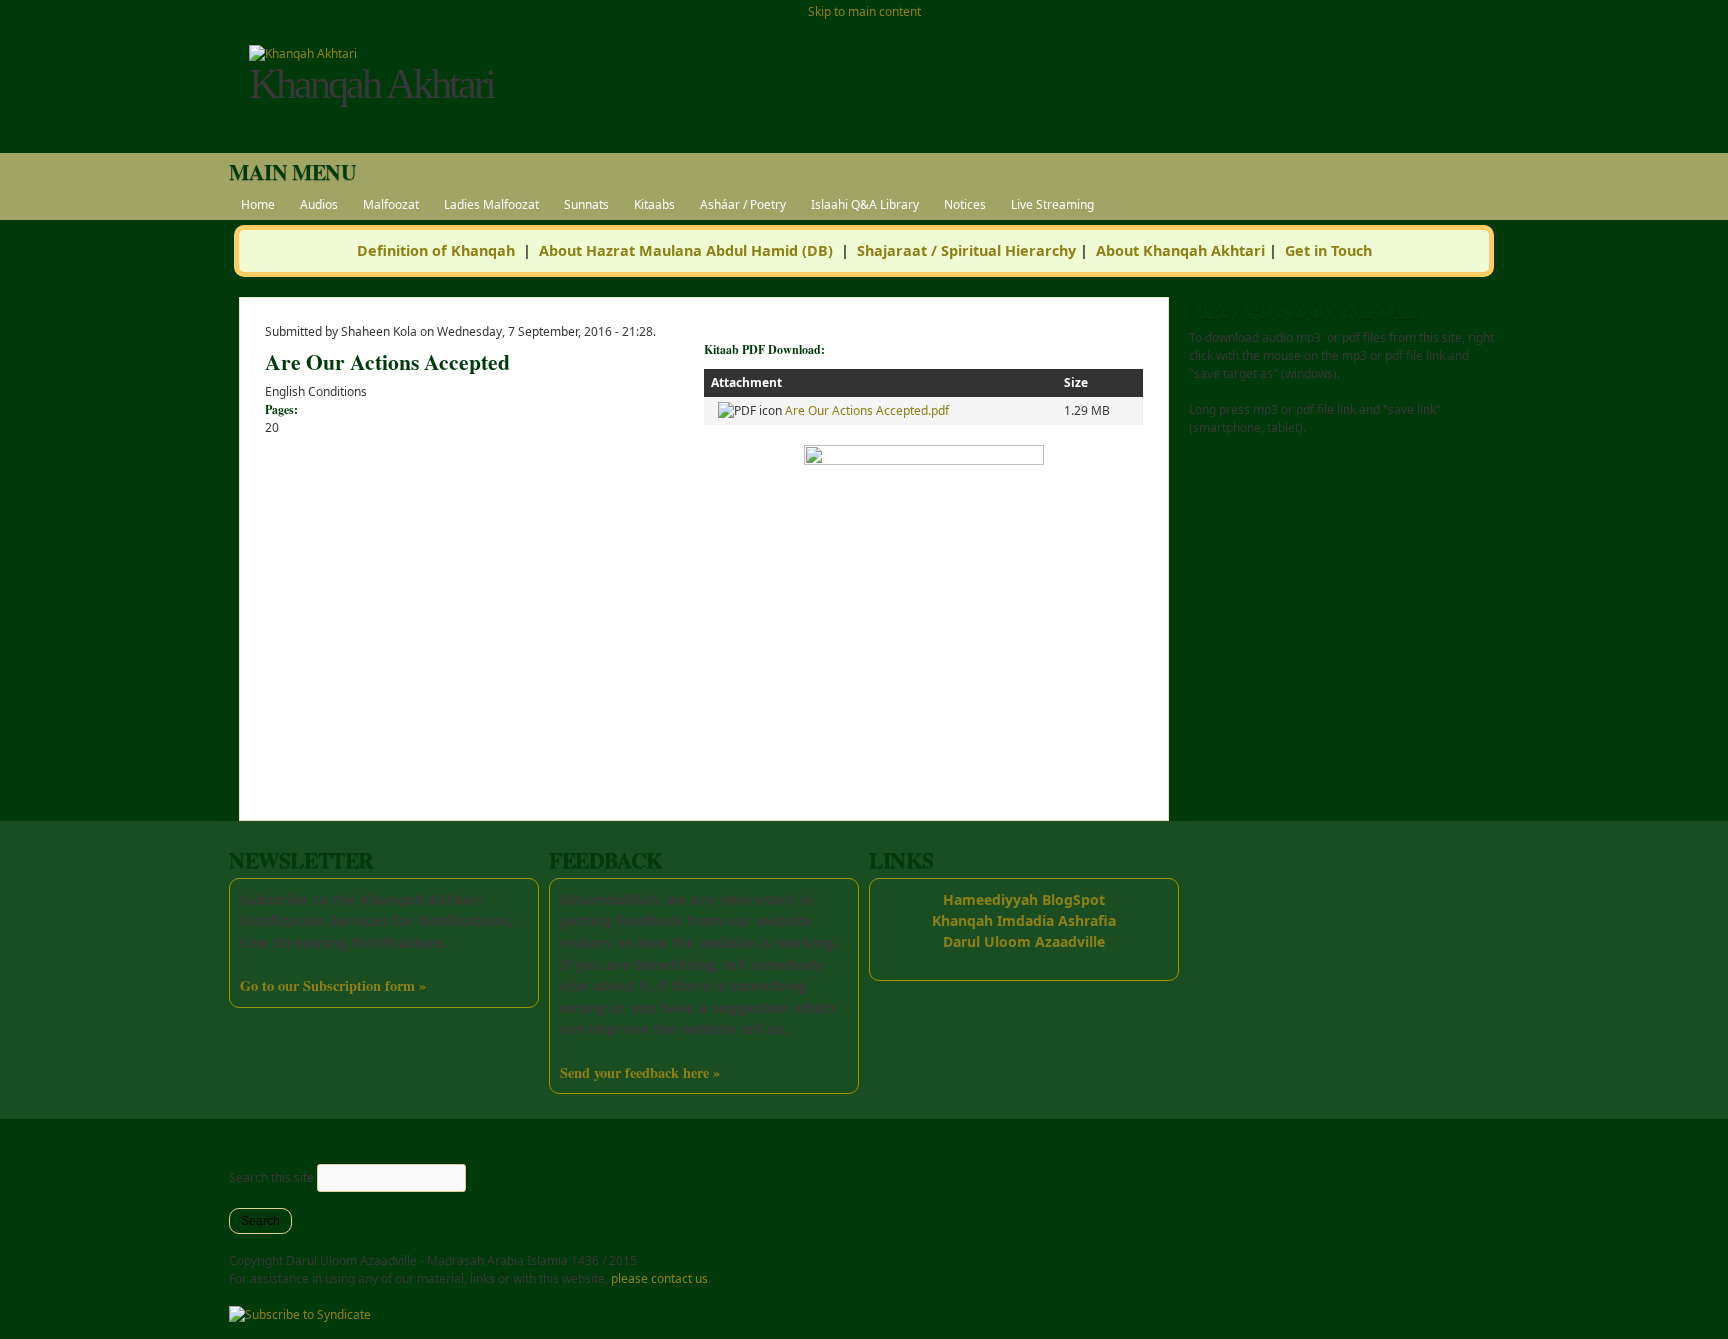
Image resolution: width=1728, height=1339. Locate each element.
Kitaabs (654, 204)
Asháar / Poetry (743, 204)
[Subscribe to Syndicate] (300, 1314)
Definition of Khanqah (436, 250)
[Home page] (303, 53)
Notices (965, 204)
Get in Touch (1328, 250)
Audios (319, 204)
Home (258, 204)
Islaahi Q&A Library (865, 204)
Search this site (273, 1177)
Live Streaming (1052, 204)
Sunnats (586, 204)
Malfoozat (391, 204)
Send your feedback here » (640, 1072)
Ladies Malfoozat (491, 204)
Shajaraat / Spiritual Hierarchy (966, 250)
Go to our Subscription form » (333, 985)
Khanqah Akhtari (371, 84)
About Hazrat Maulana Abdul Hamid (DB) (686, 250)
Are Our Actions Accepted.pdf (867, 410)
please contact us (659, 1278)
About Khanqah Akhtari (1180, 250)
